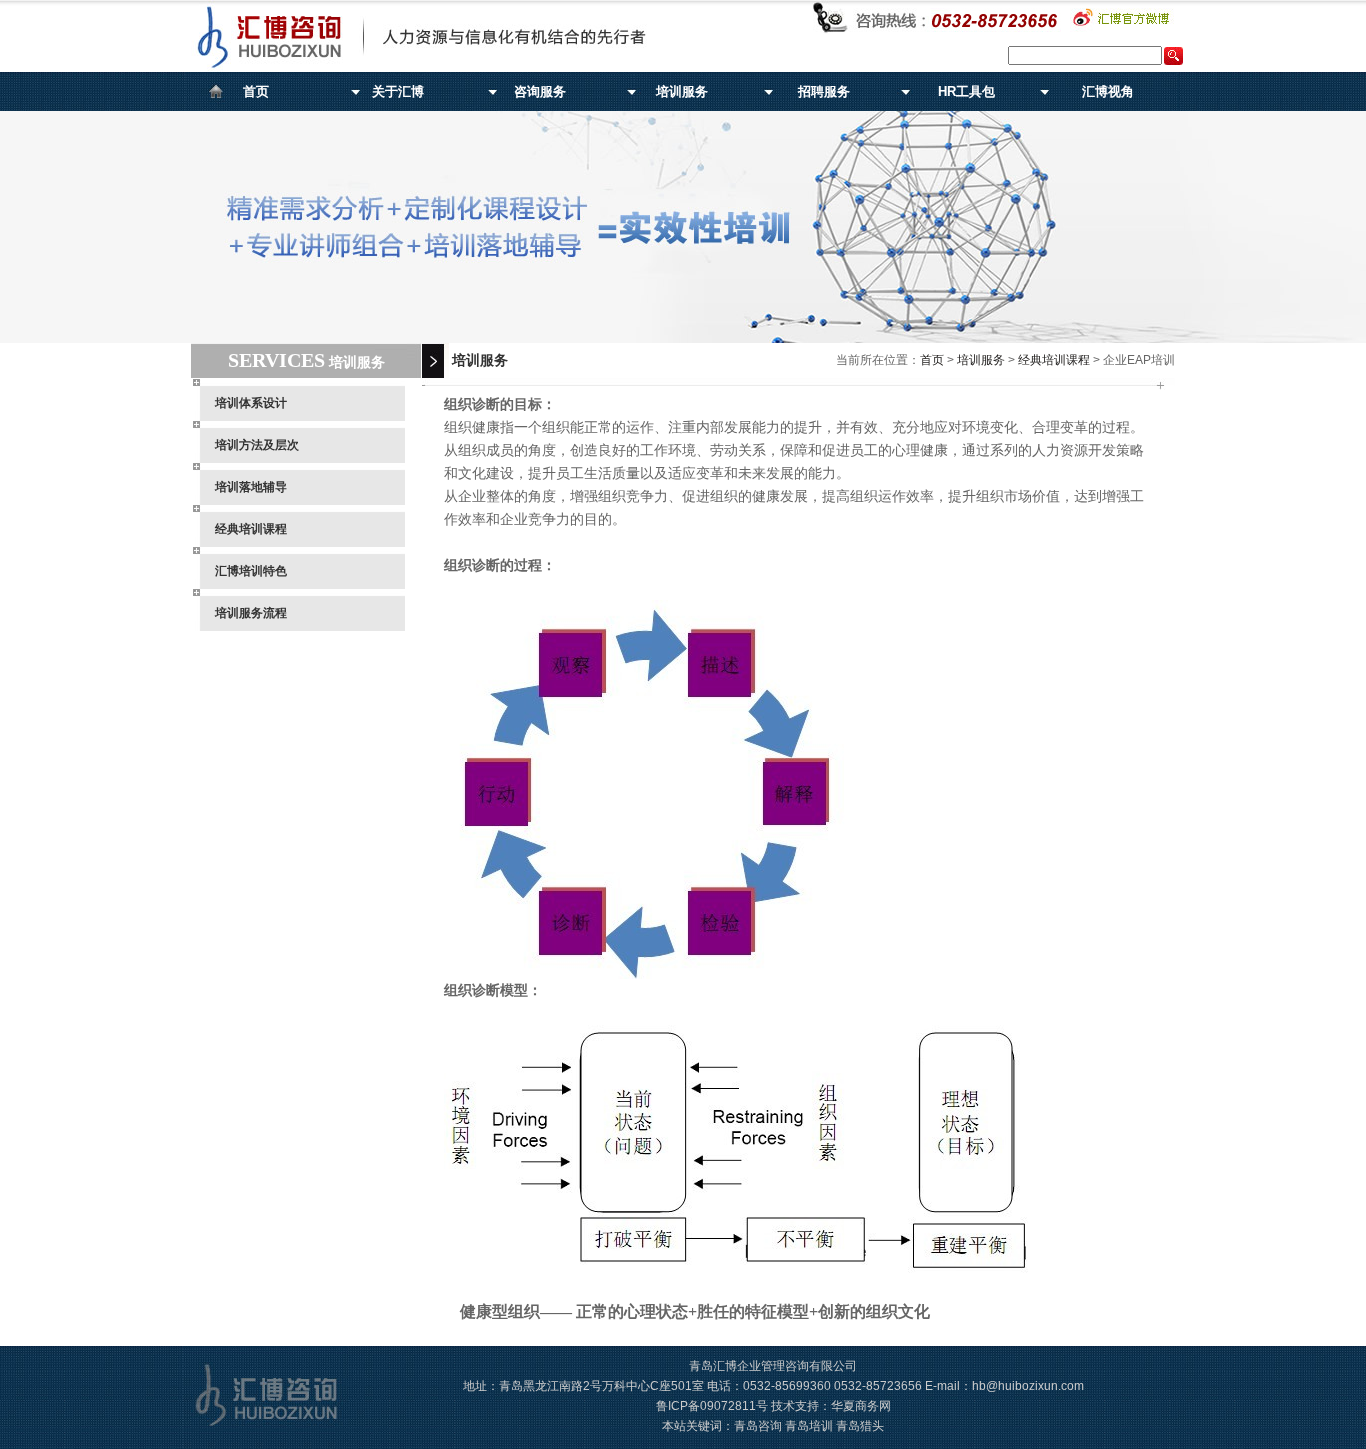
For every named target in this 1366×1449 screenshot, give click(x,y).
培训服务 (682, 91)
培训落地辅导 (251, 487)
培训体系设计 (251, 403)
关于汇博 (398, 91)
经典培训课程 (251, 529)
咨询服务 (540, 91)
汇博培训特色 (251, 571)
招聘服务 (824, 91)
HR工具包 (966, 91)
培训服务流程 (251, 613)
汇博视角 (1108, 91)
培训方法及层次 (257, 445)
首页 (256, 91)
